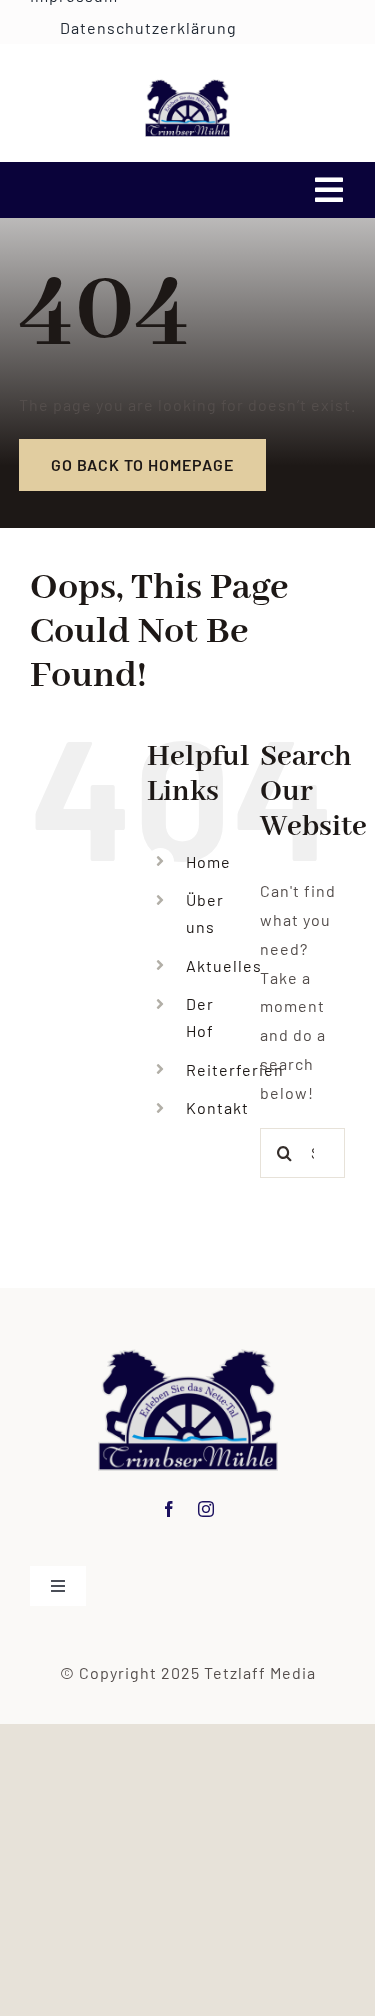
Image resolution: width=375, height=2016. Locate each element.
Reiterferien (235, 1069)
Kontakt (217, 1107)
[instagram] (206, 1509)
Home (208, 861)
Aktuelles (224, 965)
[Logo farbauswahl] (187, 86)
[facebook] (169, 1509)
